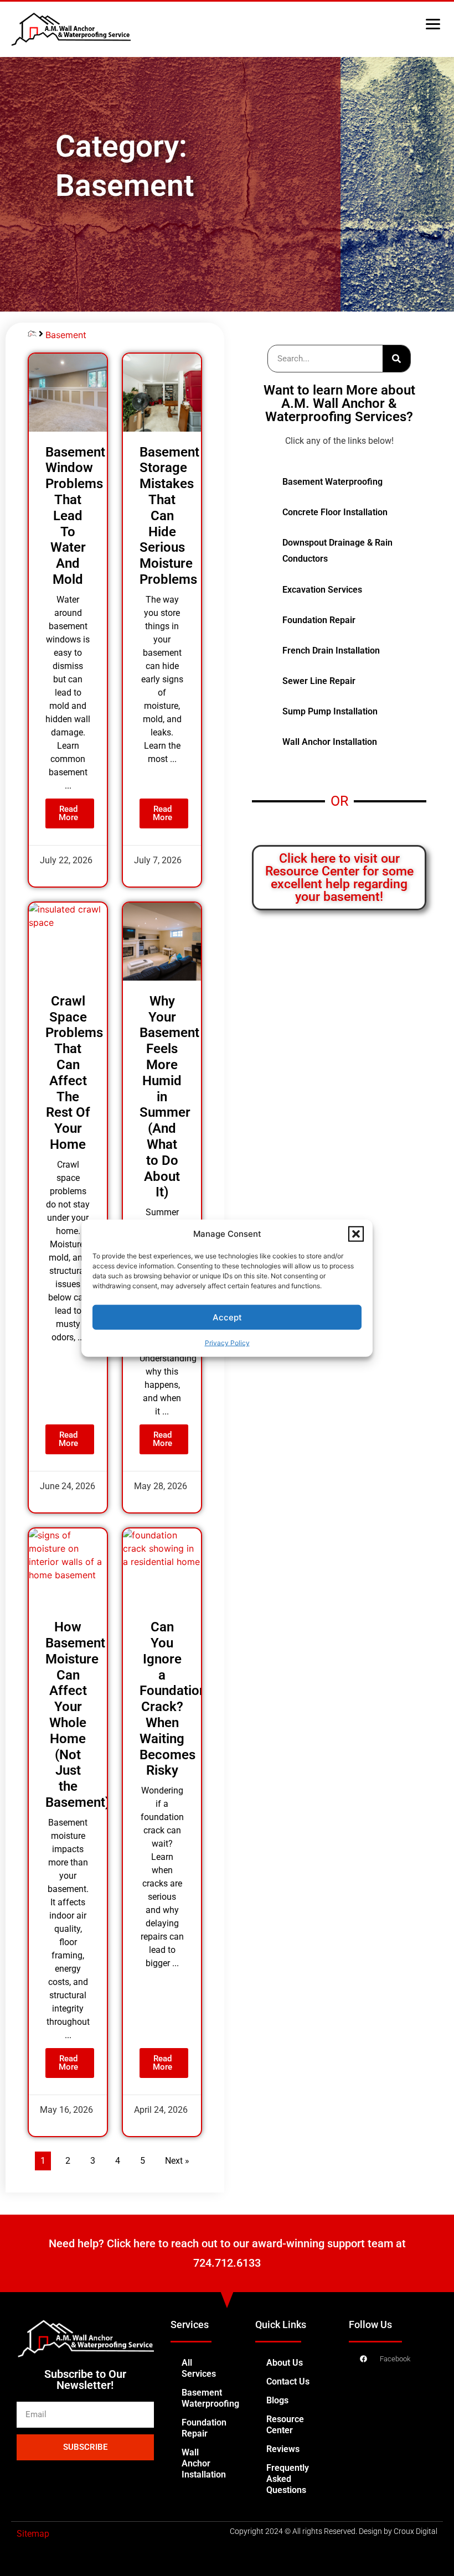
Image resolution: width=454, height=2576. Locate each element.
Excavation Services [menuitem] (322, 590)
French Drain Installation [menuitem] (331, 651)
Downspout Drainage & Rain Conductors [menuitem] (337, 551)
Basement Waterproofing (210, 2398)
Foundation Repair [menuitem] (319, 620)
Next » (177, 2161)
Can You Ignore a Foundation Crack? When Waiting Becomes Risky (173, 1699)
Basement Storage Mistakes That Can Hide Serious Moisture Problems (169, 516)
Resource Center (285, 2425)
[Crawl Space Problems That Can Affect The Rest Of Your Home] (68, 942)
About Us (285, 2363)
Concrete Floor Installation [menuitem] (335, 512)
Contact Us (288, 2381)
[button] (356, 1234)
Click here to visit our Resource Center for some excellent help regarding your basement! (339, 878)
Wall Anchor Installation (204, 2463)
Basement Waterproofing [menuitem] (332, 482)
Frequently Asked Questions (288, 2479)
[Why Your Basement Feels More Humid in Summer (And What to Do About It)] (162, 942)
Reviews (283, 2449)
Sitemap (33, 2534)
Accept (227, 1317)
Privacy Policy (227, 1343)
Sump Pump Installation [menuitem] (330, 711)
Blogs (277, 2400)
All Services (199, 2368)
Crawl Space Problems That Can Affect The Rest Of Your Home (74, 1073)
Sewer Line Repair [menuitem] (319, 681)
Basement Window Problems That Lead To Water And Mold (75, 516)
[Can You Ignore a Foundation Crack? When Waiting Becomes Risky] (162, 1567)
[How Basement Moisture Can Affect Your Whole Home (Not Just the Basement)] (68, 1567)
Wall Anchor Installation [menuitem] (330, 742)
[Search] (396, 359)
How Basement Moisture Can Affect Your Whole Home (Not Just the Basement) (78, 1715)
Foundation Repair (204, 2428)
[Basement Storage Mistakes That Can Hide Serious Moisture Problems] (162, 393)
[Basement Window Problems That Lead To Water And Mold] (68, 393)
